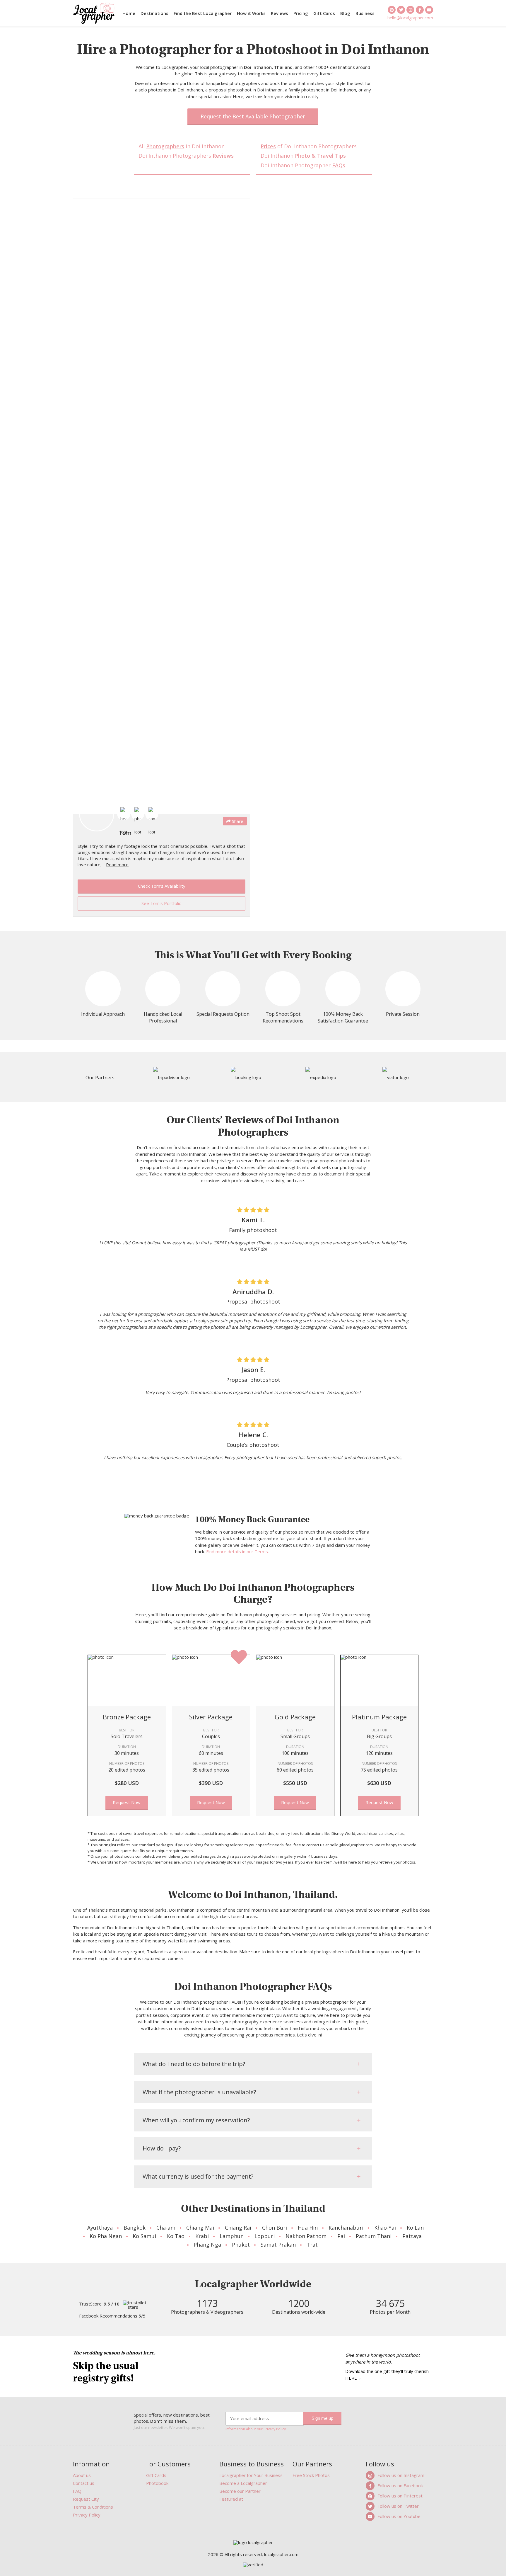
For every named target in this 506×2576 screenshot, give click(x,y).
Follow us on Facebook (400, 2485)
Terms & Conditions (93, 2507)
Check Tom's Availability (162, 886)
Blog (345, 13)
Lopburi (265, 2236)
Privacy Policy (87, 2515)
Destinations (154, 13)
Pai (341, 2236)
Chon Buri (275, 2228)
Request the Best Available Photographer (253, 116)
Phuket (241, 2245)
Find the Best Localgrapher (203, 13)
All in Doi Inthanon (182, 146)
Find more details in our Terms (237, 1551)
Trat (312, 2245)
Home (129, 13)
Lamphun (232, 2236)
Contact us (84, 2483)
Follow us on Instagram (401, 2475)
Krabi (202, 2236)
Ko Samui (144, 2236)
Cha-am (166, 2228)
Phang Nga (207, 2245)
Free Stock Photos (311, 2475)
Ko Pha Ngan (106, 2236)
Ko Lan (415, 2228)
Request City (86, 2499)
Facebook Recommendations (112, 2316)
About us (82, 2475)
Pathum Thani (374, 2236)
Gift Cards (324, 13)
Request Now (127, 1802)
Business (365, 13)
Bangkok (135, 2228)
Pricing (301, 13)
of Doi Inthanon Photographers (309, 146)
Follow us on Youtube (399, 2516)
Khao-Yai (385, 2228)
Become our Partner (240, 2491)
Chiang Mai (200, 2228)
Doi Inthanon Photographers (186, 156)
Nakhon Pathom (306, 2236)
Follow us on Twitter (398, 2506)
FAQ (77, 2491)
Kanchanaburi (346, 2228)
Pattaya (412, 2236)
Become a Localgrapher (243, 2483)
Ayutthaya (100, 2228)
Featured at (231, 2499)
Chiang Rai (238, 2228)
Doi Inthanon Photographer (303, 165)
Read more (117, 865)
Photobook (157, 2483)
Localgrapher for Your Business (251, 2475)
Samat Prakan (278, 2245)
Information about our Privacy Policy (256, 2429)
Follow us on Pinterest (400, 2496)
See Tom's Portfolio (161, 903)
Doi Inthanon (303, 156)
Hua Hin (308, 2228)
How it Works (251, 13)
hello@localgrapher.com (410, 17)
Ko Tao (176, 2236)
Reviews (280, 13)
